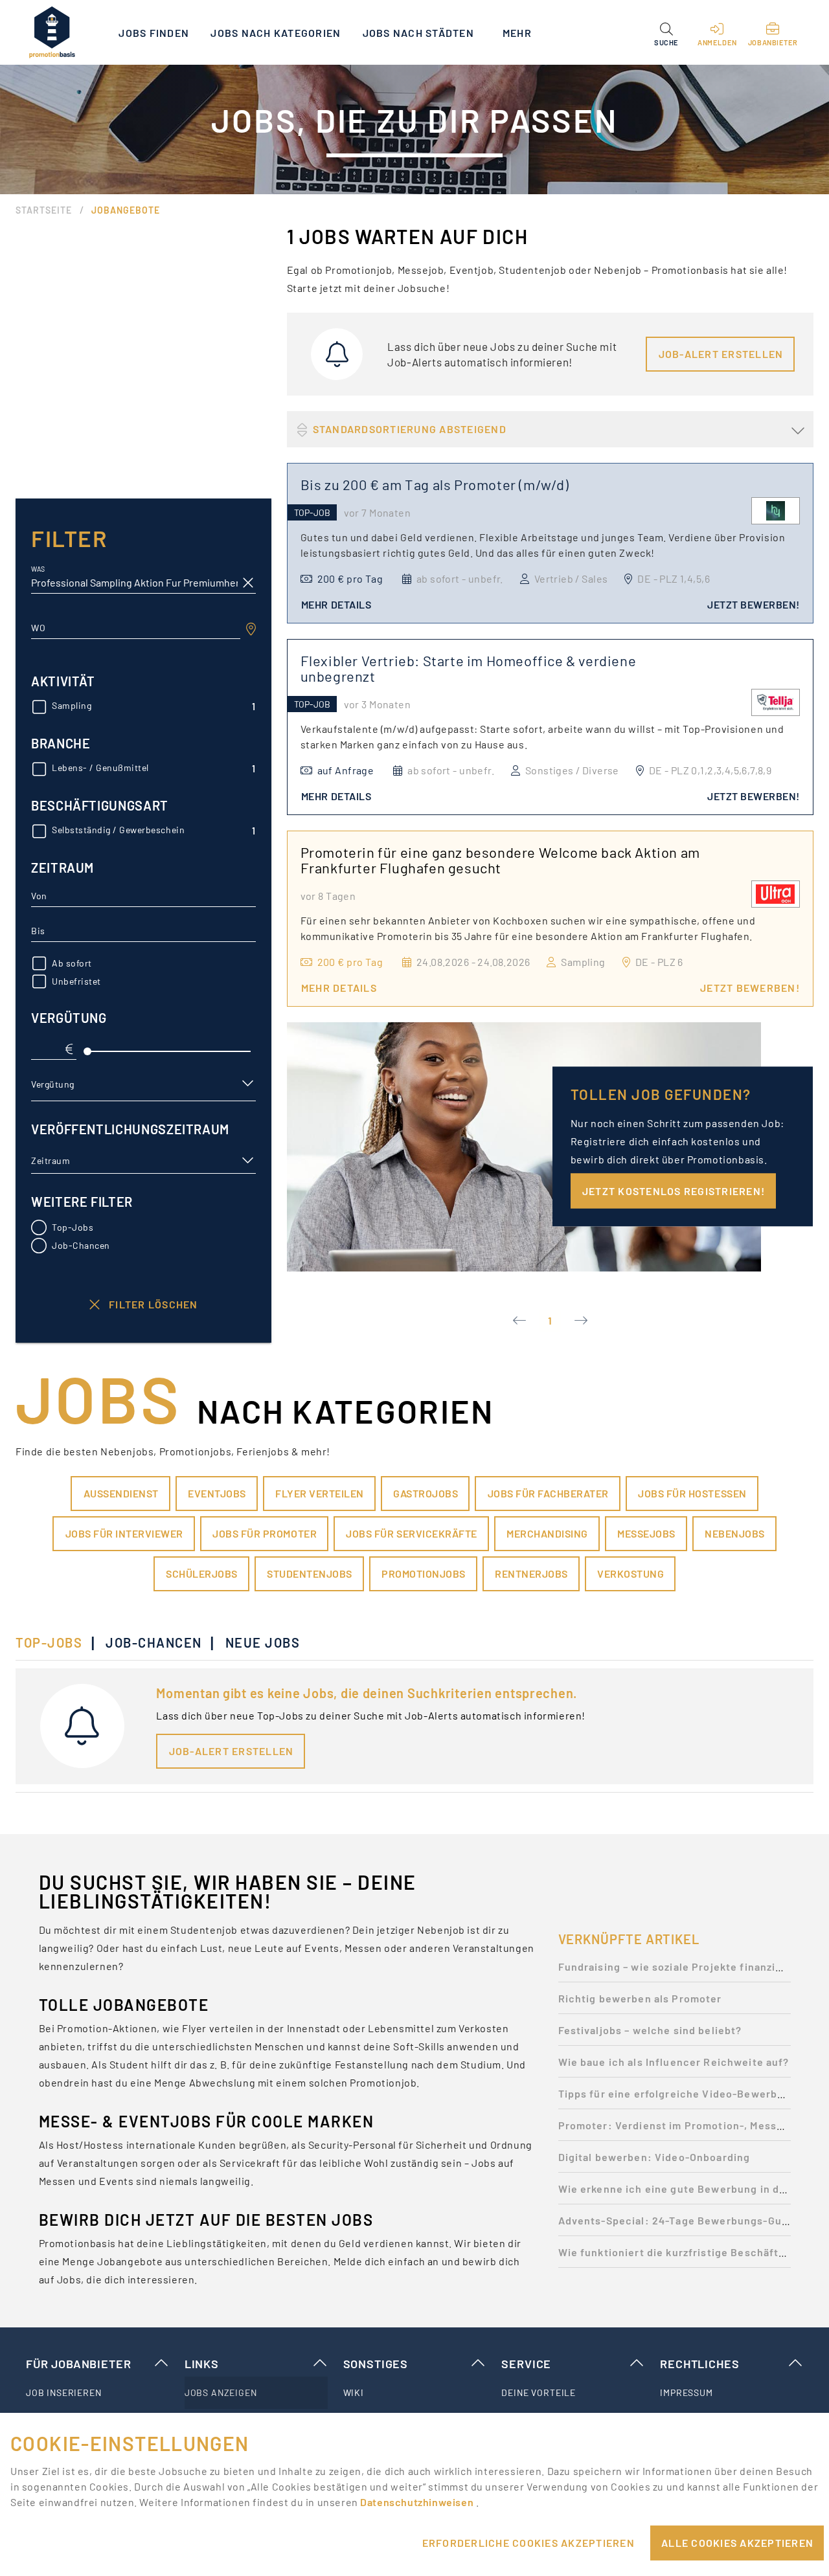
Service (526, 2364)
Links (202, 2364)
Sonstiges (376, 2364)
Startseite (44, 210)
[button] (666, 32)
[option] (675, 1970)
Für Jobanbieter (78, 2364)
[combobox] (136, 628)
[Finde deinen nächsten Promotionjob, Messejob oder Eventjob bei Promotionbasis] (52, 32)
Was (38, 569)
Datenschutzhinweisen (418, 2502)
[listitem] (97, 2393)
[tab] (55, 1642)
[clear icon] (248, 583)
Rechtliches (699, 2364)
